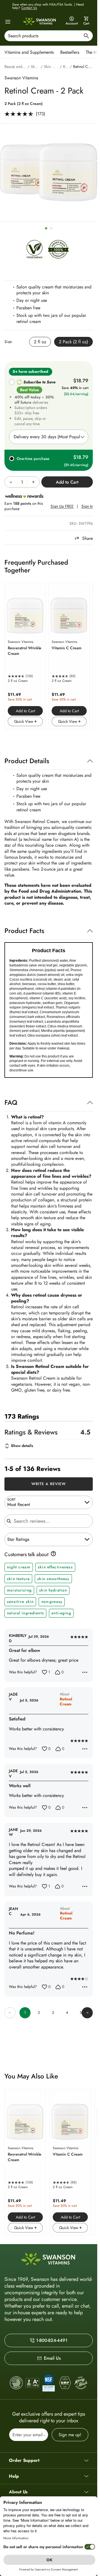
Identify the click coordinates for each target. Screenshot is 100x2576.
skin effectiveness (55, 1567)
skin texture (18, 1579)
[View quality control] (49, 2383)
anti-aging (61, 1613)
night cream (19, 1567)
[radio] (40, 342)
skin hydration (53, 1590)
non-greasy (52, 1602)
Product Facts (24, 931)
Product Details (27, 761)
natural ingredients (25, 1613)
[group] (49, 172)
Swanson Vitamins (21, 78)
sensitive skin (20, 1602)
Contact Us (29, 8)
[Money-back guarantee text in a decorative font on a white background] (81, 2383)
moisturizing (19, 1590)
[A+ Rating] (32, 2383)
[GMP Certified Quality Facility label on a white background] (65, 2383)
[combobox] (49, 36)
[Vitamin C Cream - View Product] (69, 656)
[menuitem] (30, 52)
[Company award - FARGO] (16, 2383)
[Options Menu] (85, 1672)
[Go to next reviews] (87, 2013)
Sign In (87, 506)
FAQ (11, 1102)
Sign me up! (70, 2435)
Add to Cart (25, 711)
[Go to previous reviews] (10, 2013)
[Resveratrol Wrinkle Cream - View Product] (25, 656)
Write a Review (49, 1484)
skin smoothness (53, 1579)
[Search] (86, 37)
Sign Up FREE (62, 506)
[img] (34, 251)
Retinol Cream (66, 1702)
